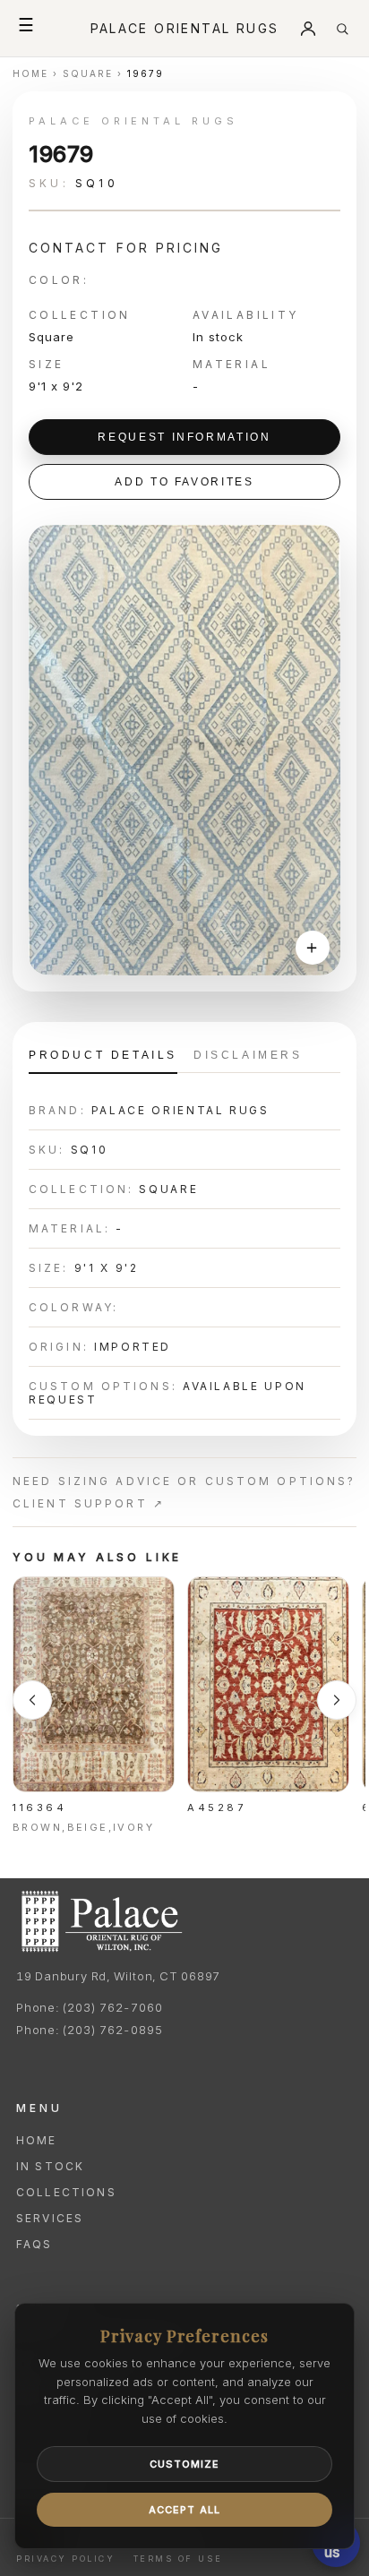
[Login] (308, 29)
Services (50, 2218)
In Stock (50, 2166)
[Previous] (32, 1700)
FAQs (34, 2244)
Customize (185, 2464)
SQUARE (88, 73)
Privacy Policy (65, 2559)
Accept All (184, 2510)
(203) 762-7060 (112, 2007)
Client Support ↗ (89, 1503)
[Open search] (342, 29)
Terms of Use (178, 2559)
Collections (66, 2192)
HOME (30, 73)
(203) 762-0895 (112, 2030)
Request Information (184, 437)
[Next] (337, 1700)
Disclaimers (248, 1055)
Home (37, 2140)
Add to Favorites (184, 482)
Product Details (103, 1055)
